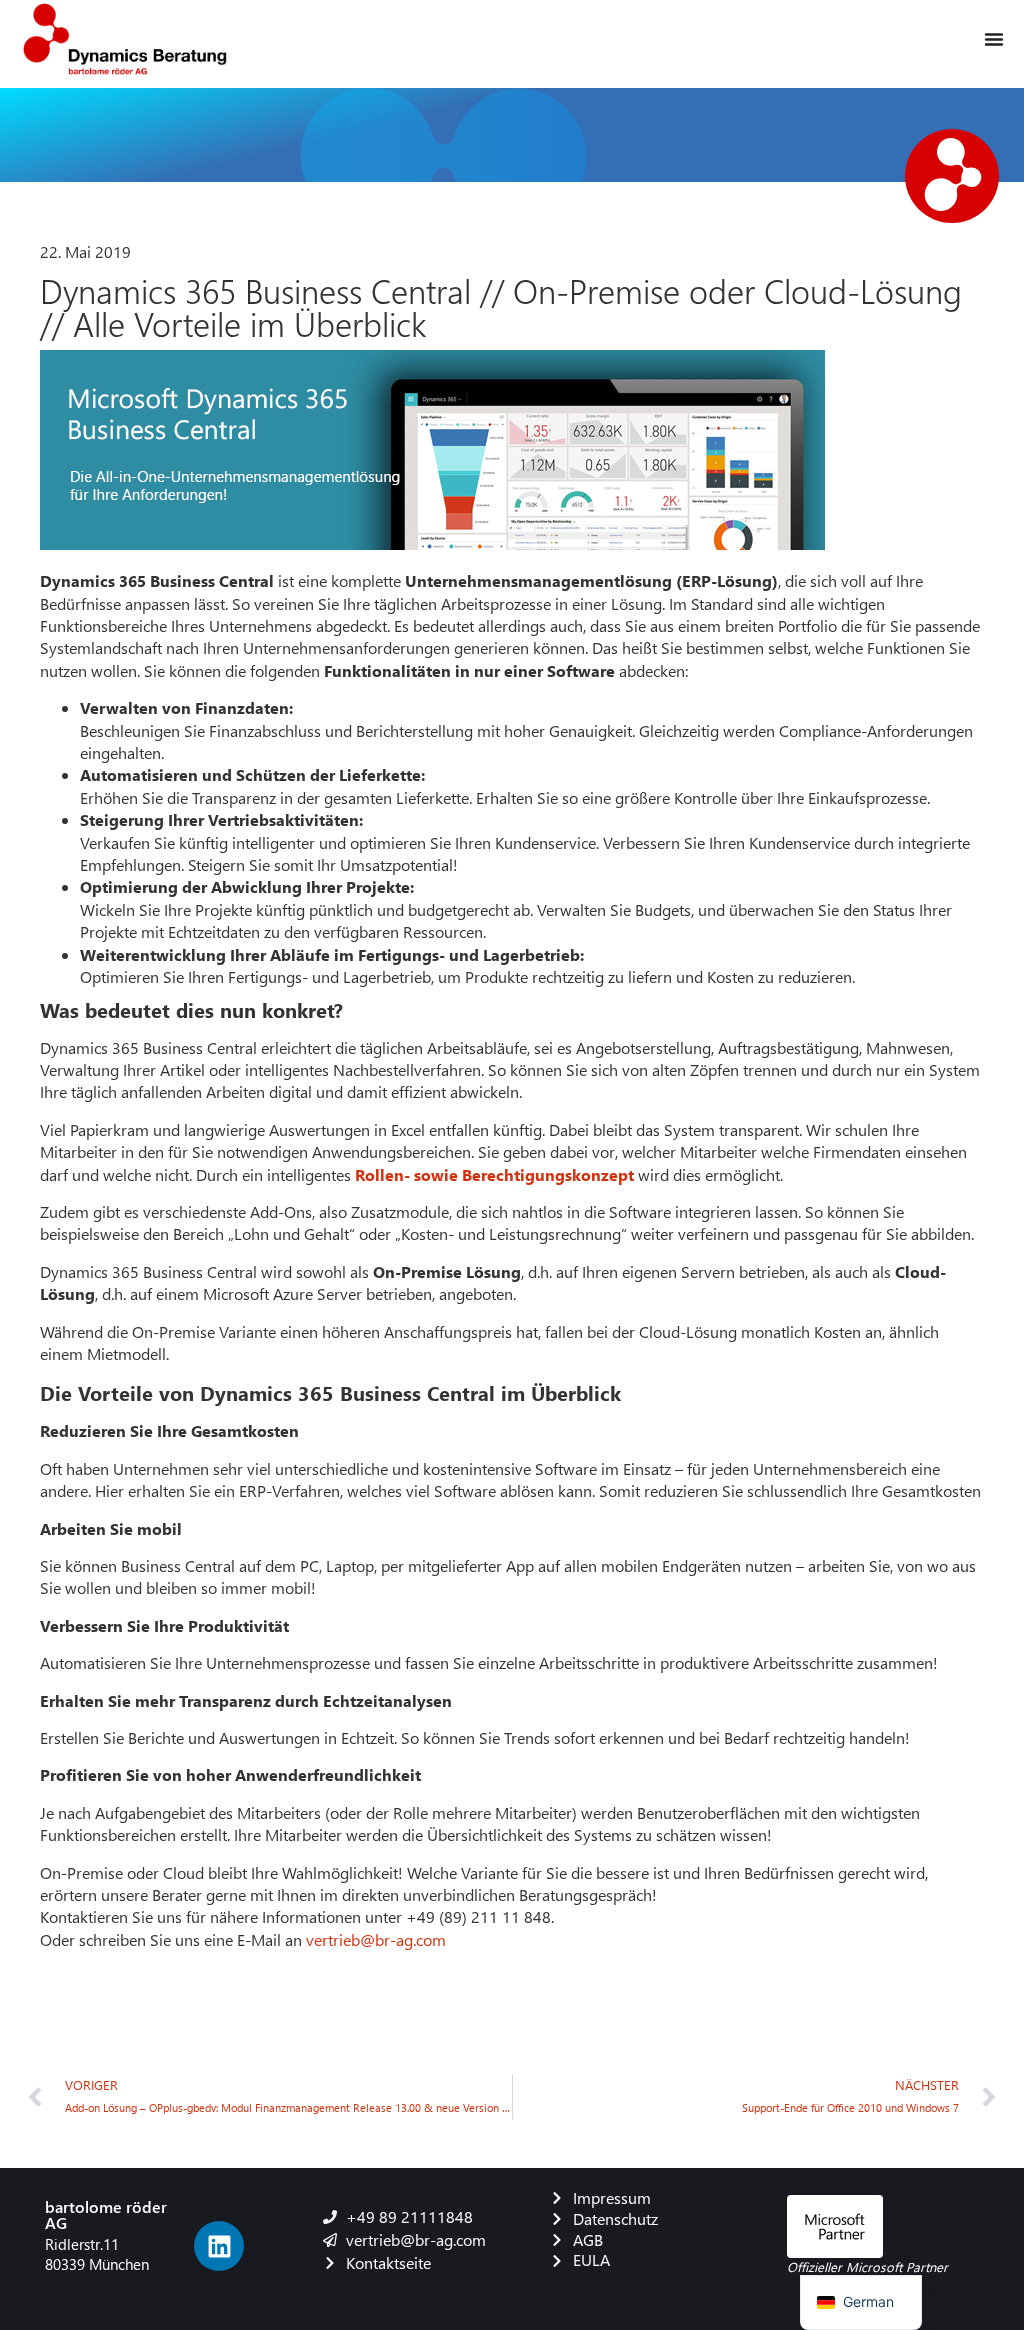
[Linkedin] (219, 2246)
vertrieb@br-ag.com (376, 1939)
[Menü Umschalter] (994, 39)
